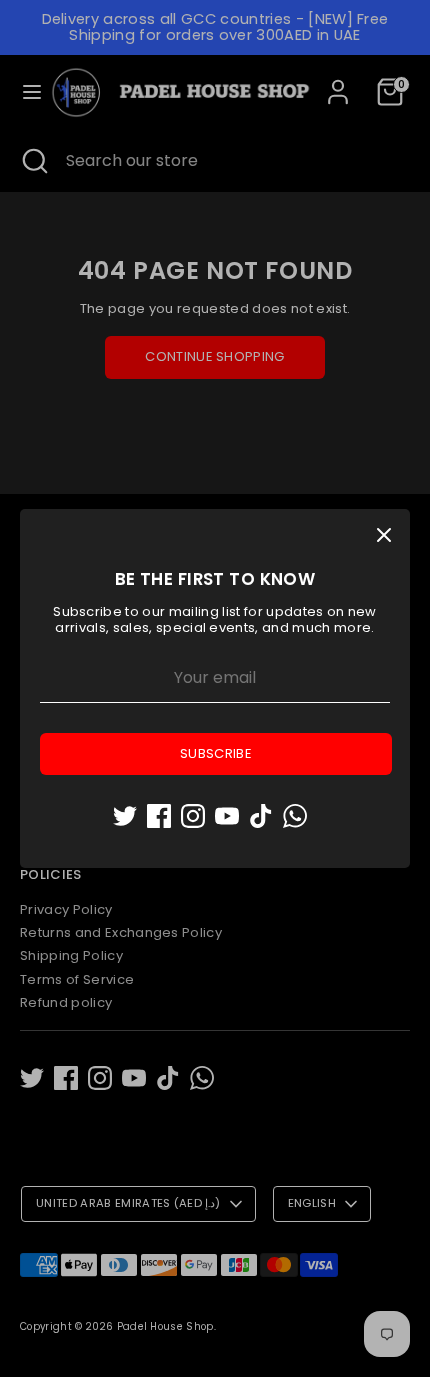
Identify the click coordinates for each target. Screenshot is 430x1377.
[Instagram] (193, 816)
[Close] (384, 535)
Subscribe (216, 753)
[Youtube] (227, 816)
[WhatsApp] (295, 816)
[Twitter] (125, 816)
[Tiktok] (261, 816)
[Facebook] (159, 816)
